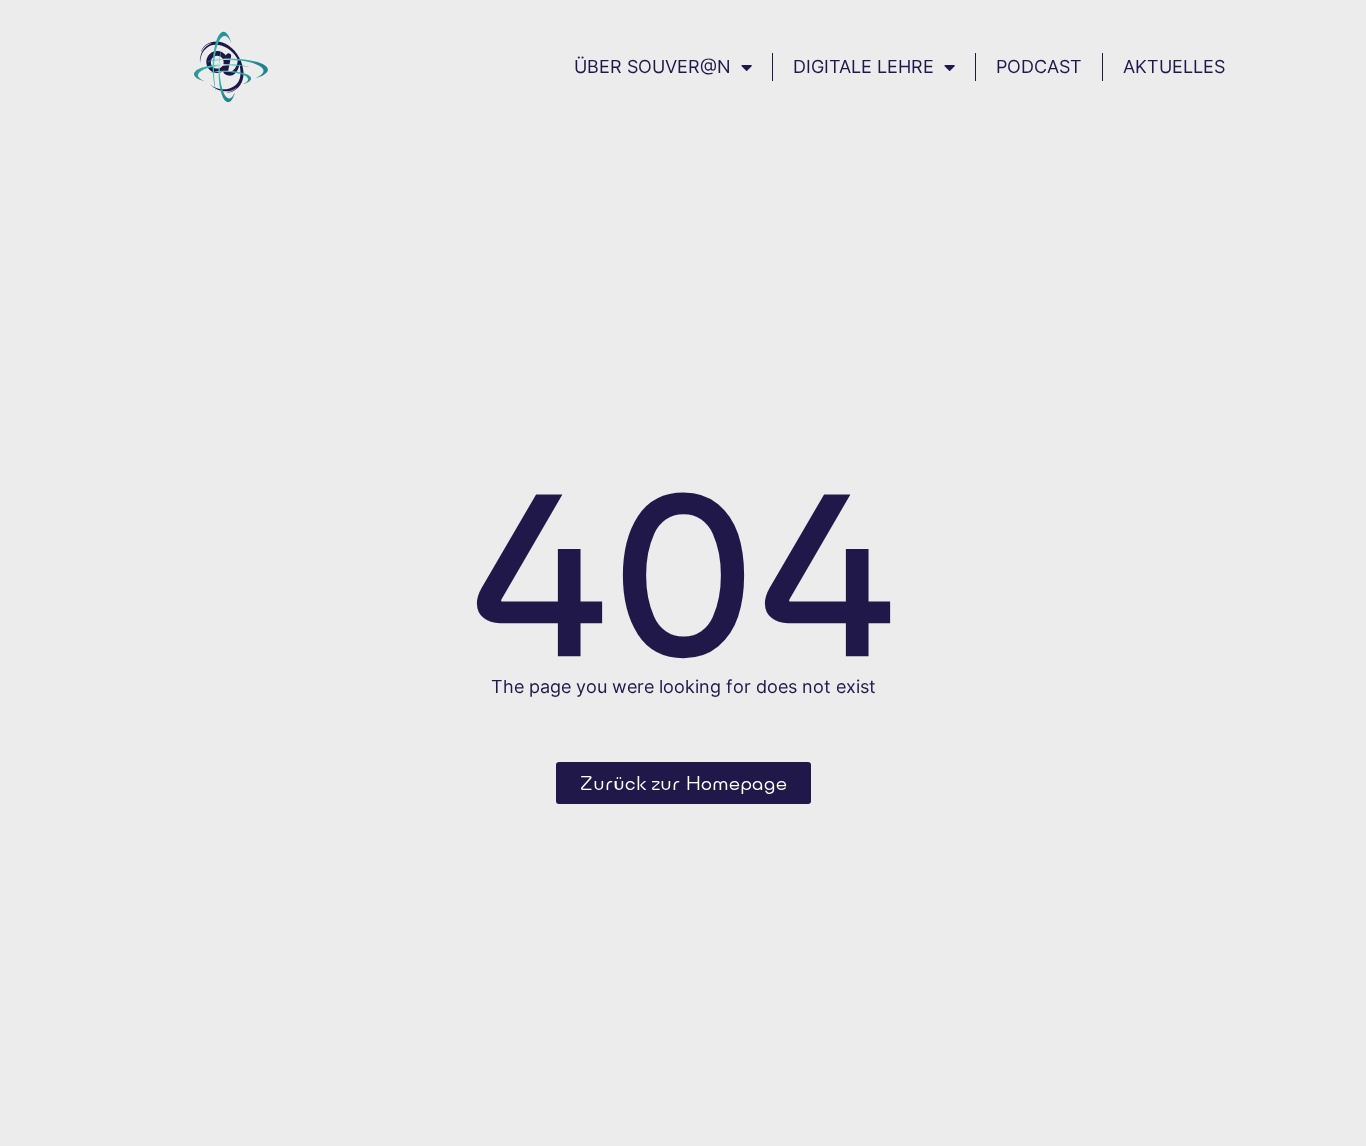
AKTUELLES (1174, 66)
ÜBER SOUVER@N (652, 66)
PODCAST (1039, 66)
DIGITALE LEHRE (863, 66)
